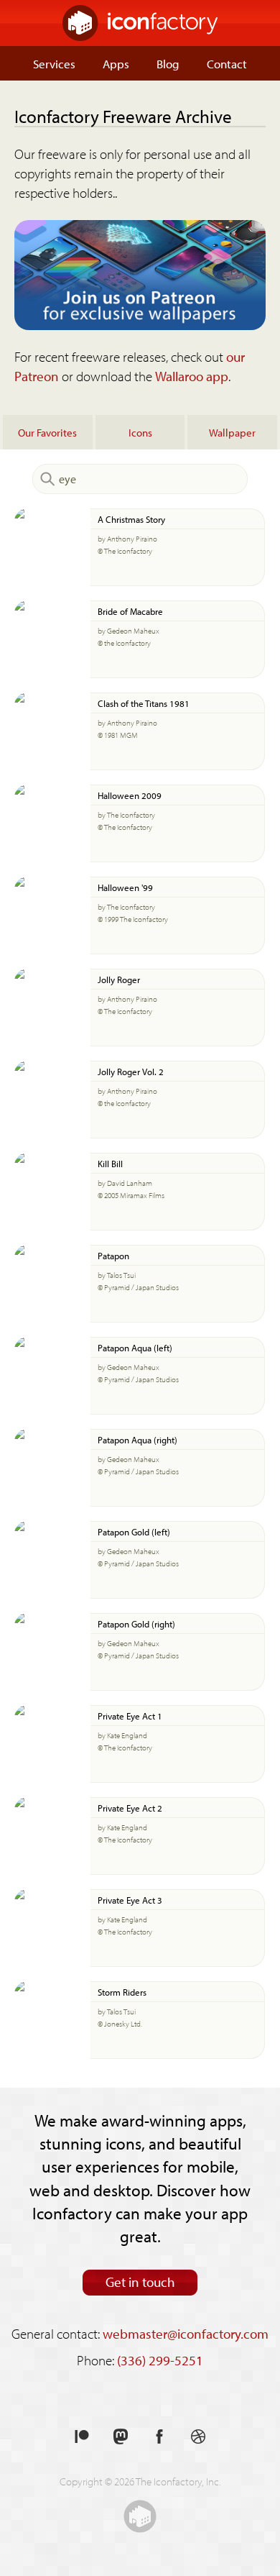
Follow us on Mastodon (121, 2437)
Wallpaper (232, 432)
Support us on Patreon (82, 2437)
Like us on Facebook (159, 2437)
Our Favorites (47, 432)
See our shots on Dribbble (198, 2437)
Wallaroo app (192, 376)
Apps (116, 63)
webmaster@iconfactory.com (186, 2334)
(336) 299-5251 (160, 2360)
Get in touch (140, 2282)
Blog (168, 63)
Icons (140, 432)
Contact (227, 63)
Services (54, 63)
